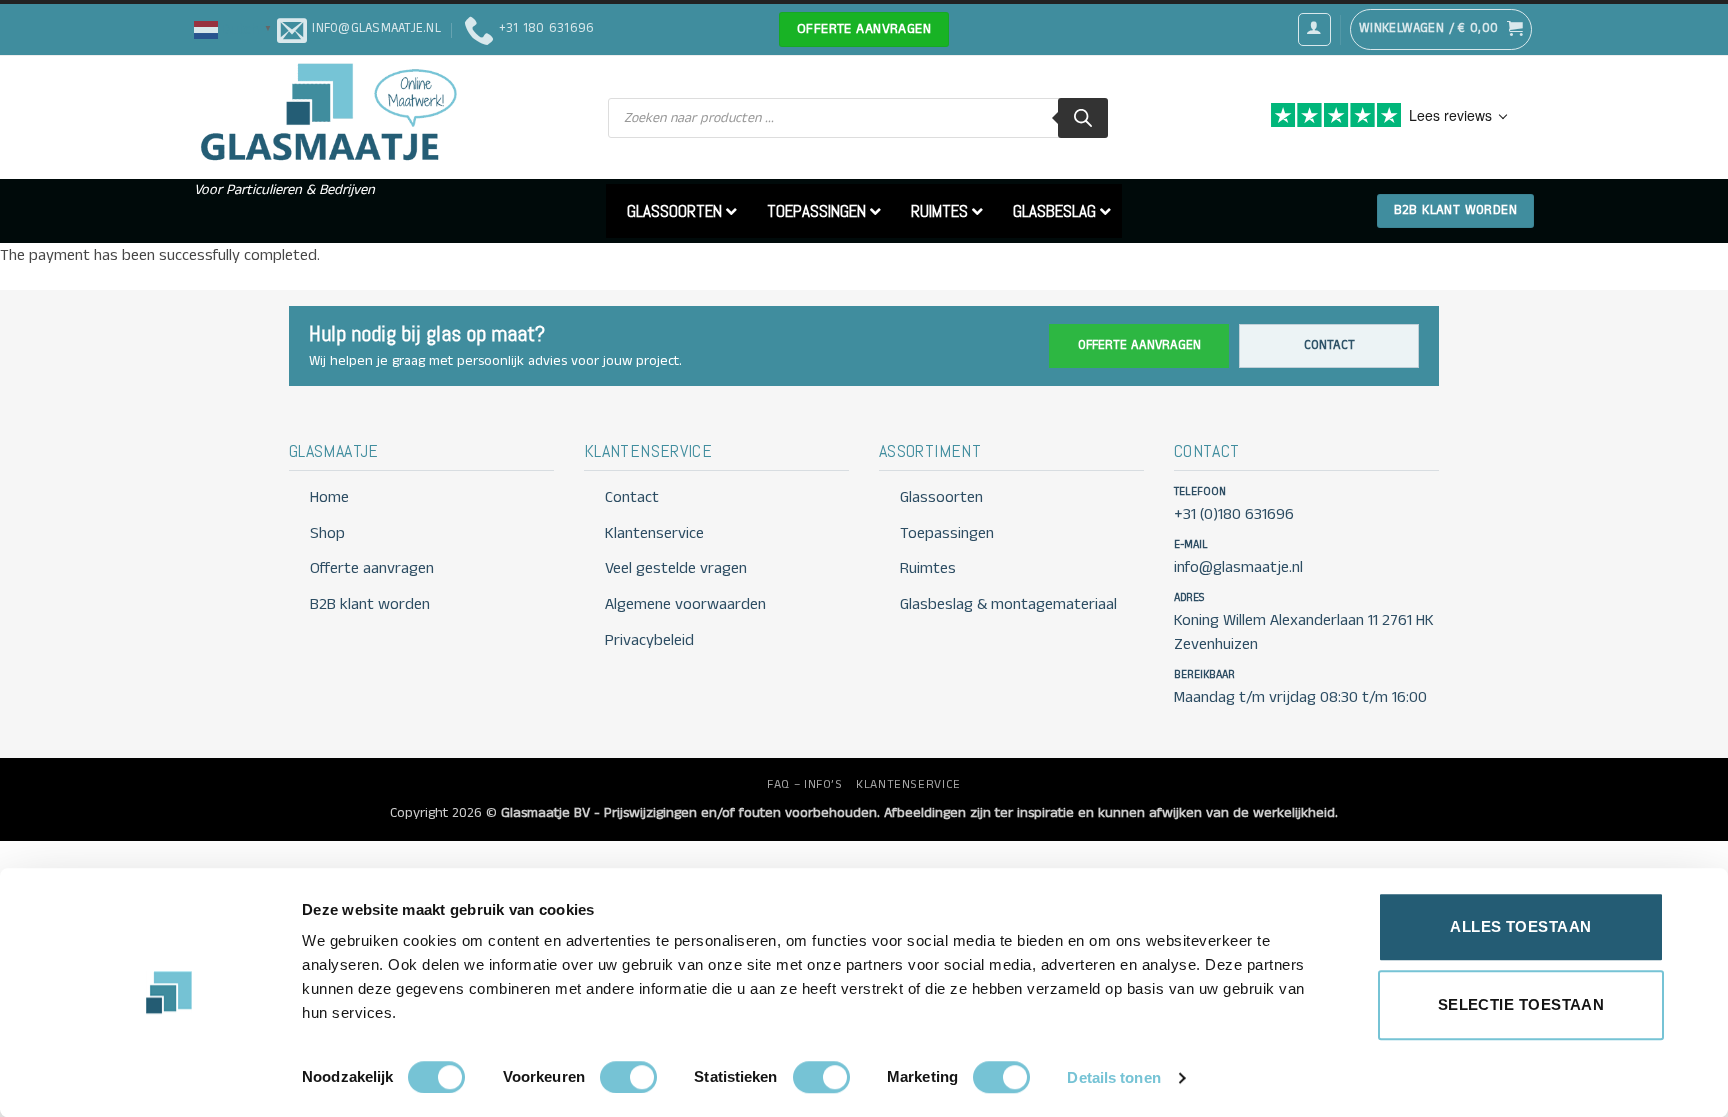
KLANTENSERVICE (908, 784)
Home (329, 497)
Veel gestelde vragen (676, 568)
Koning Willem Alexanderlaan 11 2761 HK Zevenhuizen (1304, 632)
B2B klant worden (370, 604)
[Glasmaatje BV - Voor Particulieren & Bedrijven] (326, 113)
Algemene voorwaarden (685, 604)
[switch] (628, 1077)
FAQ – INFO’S (804, 784)
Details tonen (1113, 1077)
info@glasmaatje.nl (1238, 567)
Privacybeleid (649, 640)
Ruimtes (928, 568)
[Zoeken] (1083, 118)
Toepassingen (947, 533)
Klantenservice (654, 533)
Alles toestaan (1520, 926)
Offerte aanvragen (1139, 345)
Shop (327, 533)
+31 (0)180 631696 (1234, 514)
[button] (235, 28)
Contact (1329, 345)
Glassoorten (941, 497)
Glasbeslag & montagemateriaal (1008, 604)
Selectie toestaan (1521, 1004)
